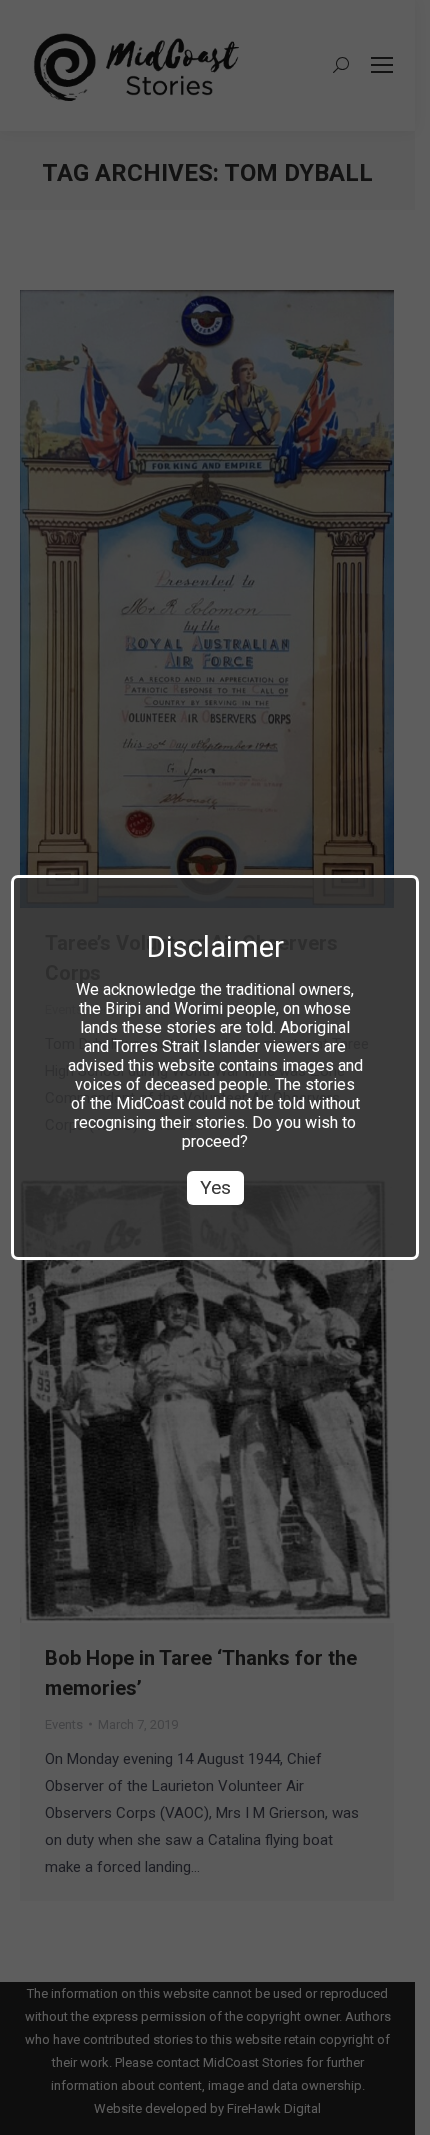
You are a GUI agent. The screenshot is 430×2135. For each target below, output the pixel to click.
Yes (215, 1187)
